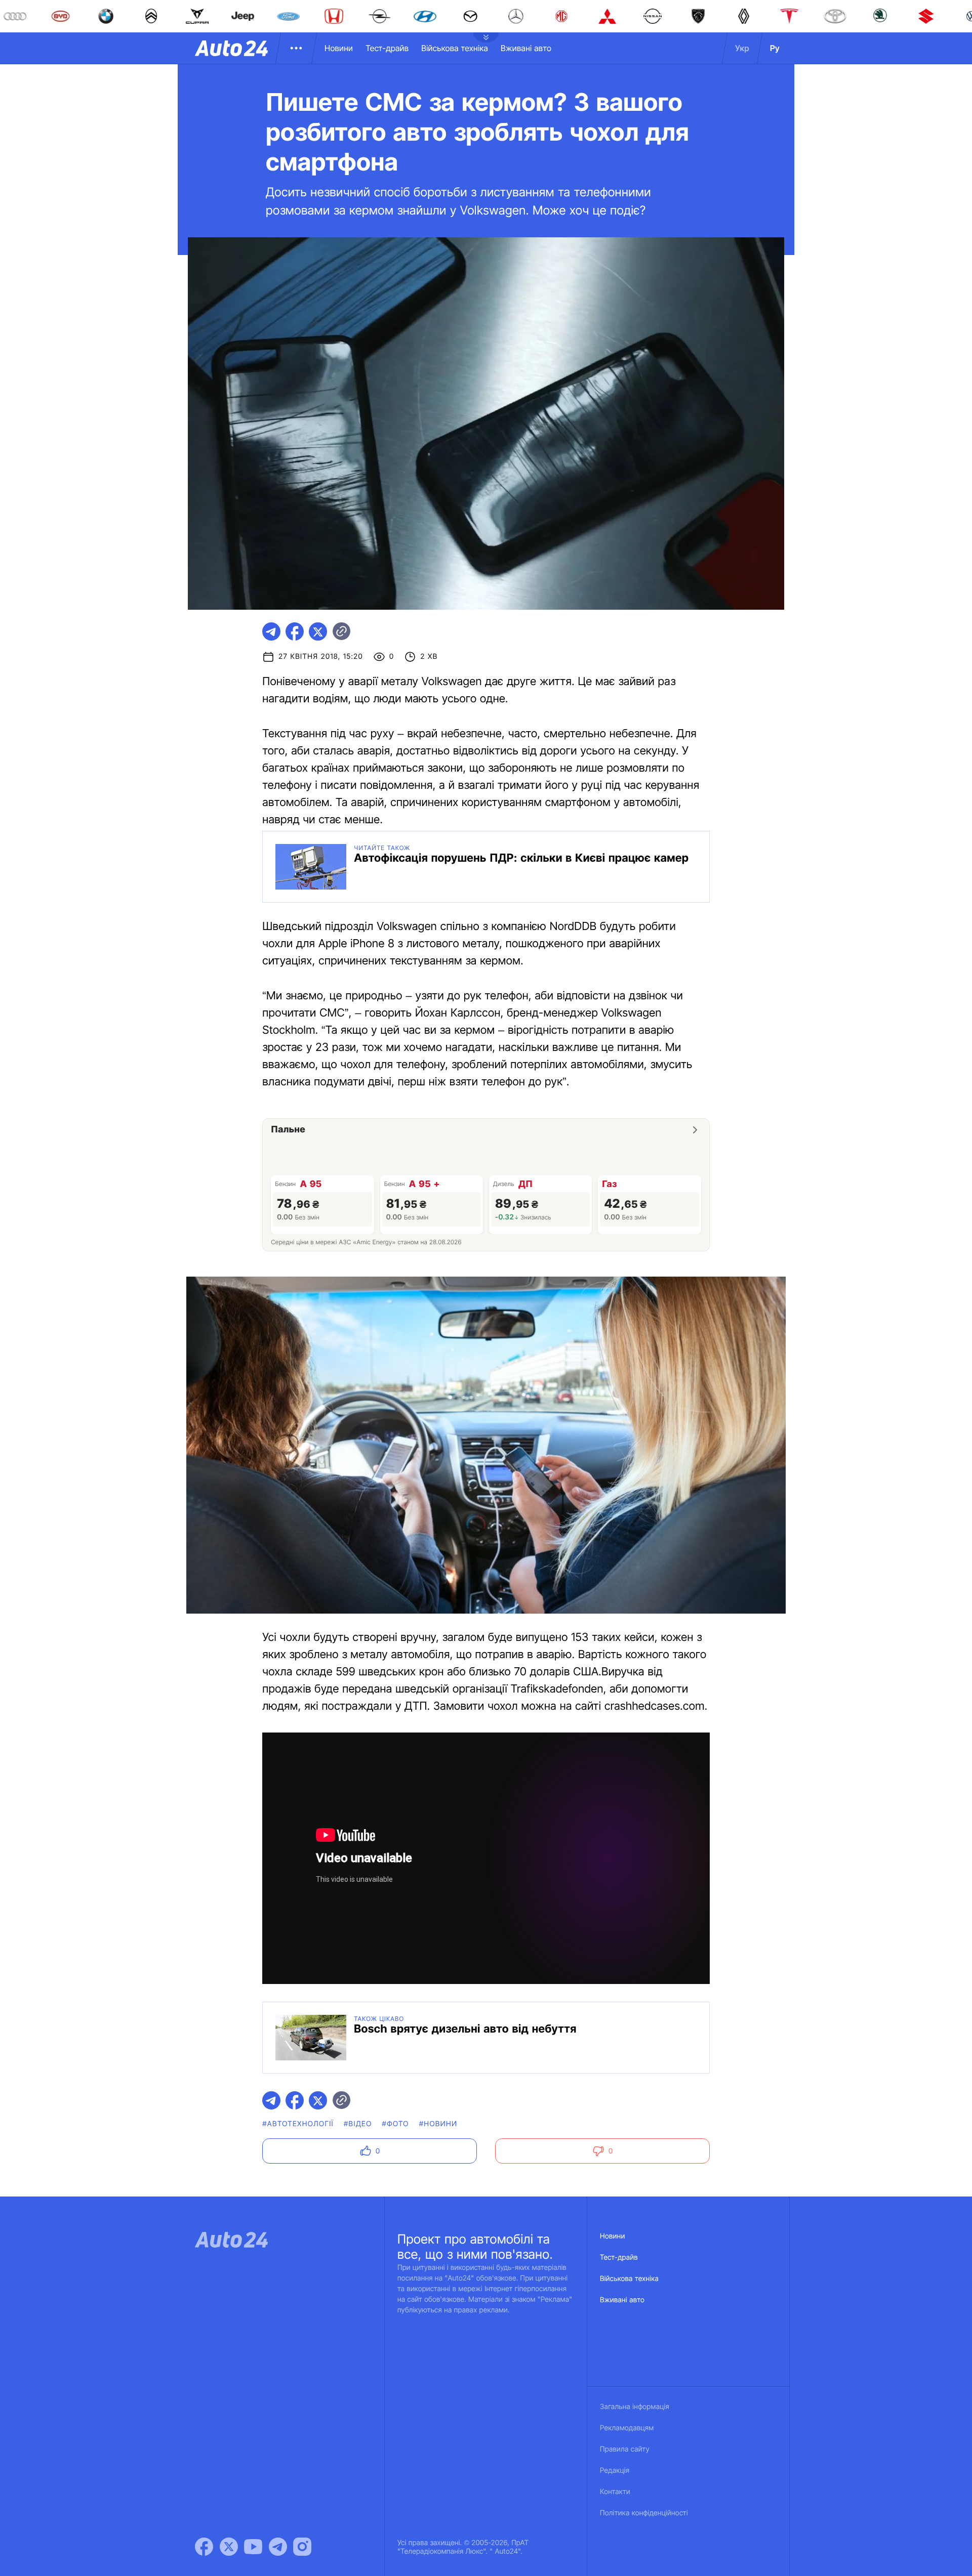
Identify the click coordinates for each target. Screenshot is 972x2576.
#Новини (438, 2124)
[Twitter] (229, 2547)
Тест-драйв (387, 48)
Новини (339, 48)
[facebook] (295, 631)
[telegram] (271, 631)
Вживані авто (526, 48)
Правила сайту (625, 2449)
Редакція (615, 2471)
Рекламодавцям (627, 2428)
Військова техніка (455, 48)
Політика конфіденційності (644, 2513)
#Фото (396, 2124)
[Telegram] (278, 2547)
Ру (775, 48)
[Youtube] (253, 2547)
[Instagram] (302, 2547)
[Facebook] (204, 2547)
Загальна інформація (635, 2407)
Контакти (615, 2492)
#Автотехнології (298, 2124)
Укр (742, 48)
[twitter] (318, 631)
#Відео (358, 2124)
